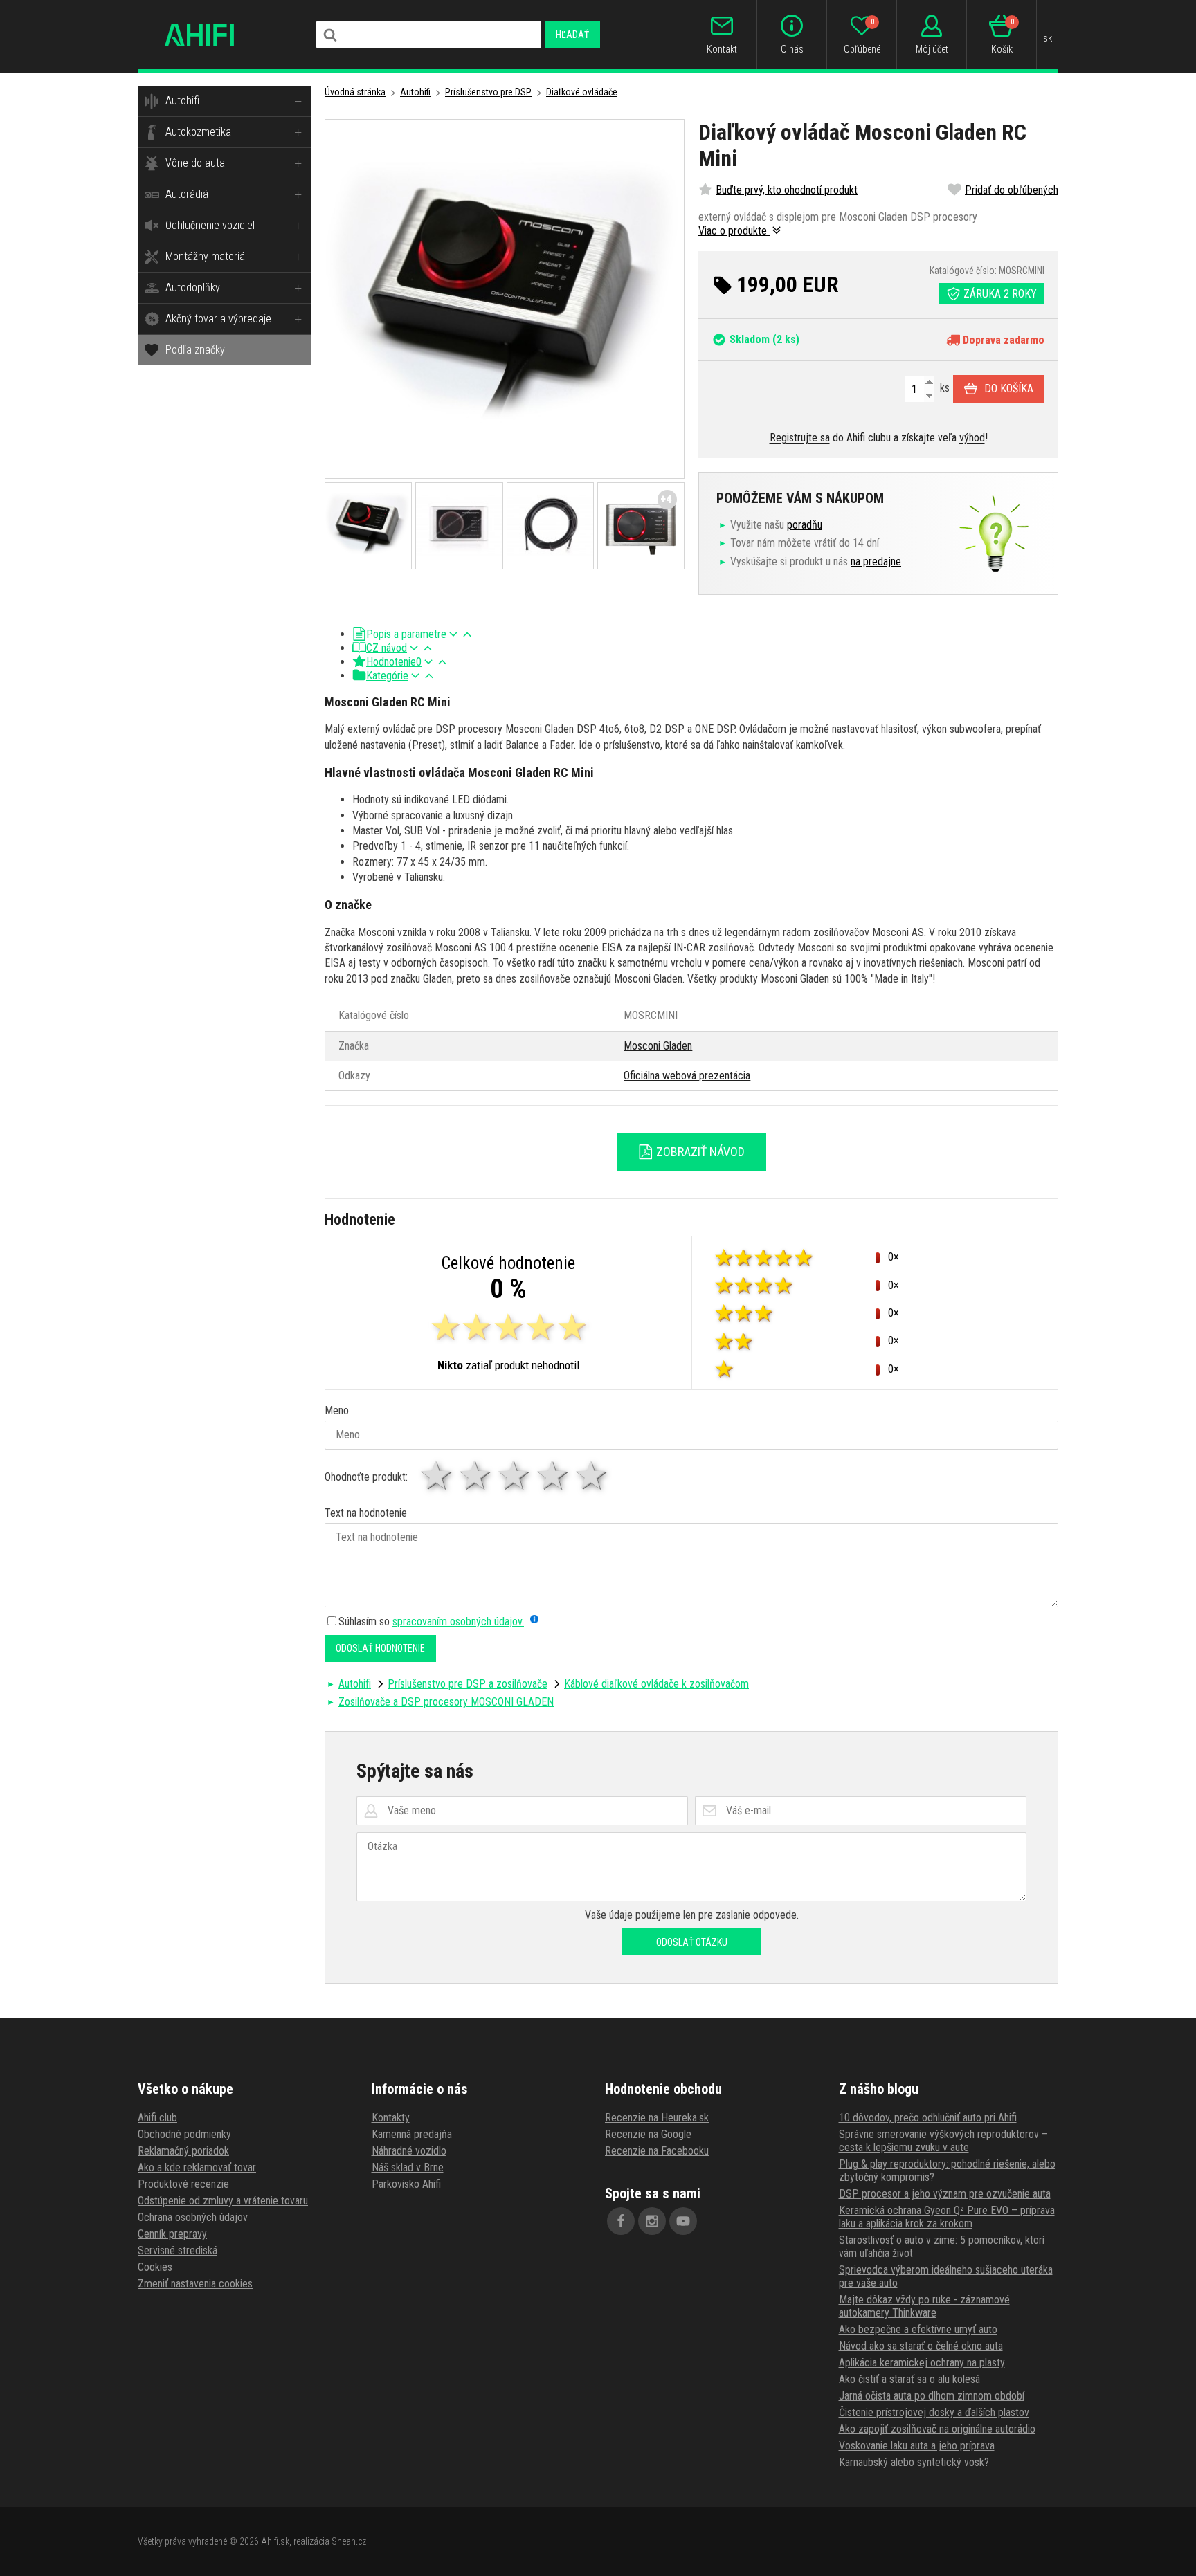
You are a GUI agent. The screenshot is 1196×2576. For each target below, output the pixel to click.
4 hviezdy (554, 1476)
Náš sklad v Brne (408, 2167)
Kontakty (391, 2118)
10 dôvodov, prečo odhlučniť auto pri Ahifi (928, 2118)
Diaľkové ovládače (582, 92)
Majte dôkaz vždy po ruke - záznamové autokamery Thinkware (924, 2306)
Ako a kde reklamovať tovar (197, 2167)
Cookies (155, 2267)
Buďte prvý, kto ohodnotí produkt (787, 190)
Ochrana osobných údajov (193, 2217)
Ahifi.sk (275, 2541)
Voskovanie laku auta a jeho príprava (917, 2446)
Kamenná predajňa (412, 2134)
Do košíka (1009, 389)
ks (943, 388)
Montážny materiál (206, 256)
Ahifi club (157, 2118)
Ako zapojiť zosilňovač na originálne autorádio (937, 2429)
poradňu (805, 525)
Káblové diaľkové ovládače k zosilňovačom (656, 1684)
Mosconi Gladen (658, 1046)
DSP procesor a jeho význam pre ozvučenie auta (945, 2194)
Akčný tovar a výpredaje (218, 319)
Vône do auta (195, 163)
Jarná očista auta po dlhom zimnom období (932, 2396)
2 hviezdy (476, 1476)
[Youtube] (683, 2221)
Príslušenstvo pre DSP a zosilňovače (468, 1684)
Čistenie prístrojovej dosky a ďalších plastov (934, 2412)
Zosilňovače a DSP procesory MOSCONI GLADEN (446, 1702)
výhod (972, 438)
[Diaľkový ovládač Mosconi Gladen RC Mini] (505, 299)
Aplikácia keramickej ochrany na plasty (922, 2363)
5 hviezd (592, 1476)
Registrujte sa (800, 438)
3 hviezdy (515, 1476)
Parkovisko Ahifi (406, 2184)
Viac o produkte (734, 231)
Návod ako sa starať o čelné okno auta (921, 2346)
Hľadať (572, 35)
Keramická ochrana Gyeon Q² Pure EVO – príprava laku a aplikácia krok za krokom (947, 2217)
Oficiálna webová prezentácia (687, 1076)
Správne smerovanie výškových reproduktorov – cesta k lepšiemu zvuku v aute (943, 2141)
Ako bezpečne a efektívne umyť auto (918, 2329)
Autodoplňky (193, 287)
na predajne (876, 561)
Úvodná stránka (355, 92)
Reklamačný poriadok (183, 2151)
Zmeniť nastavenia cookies (195, 2284)
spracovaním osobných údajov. (458, 1622)
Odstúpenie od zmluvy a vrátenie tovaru (223, 2201)
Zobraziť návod (699, 1152)
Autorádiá (187, 194)
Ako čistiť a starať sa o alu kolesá (909, 2379)
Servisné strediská (178, 2250)
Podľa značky (195, 350)
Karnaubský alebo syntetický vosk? (914, 2462)
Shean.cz (349, 2541)
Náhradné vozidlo (409, 2151)
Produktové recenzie (183, 2184)
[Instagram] (652, 2221)
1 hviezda (437, 1476)
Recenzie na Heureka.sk (657, 2118)
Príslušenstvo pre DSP (488, 92)
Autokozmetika (198, 132)
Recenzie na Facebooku (657, 2151)
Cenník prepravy (172, 2234)
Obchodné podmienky (184, 2134)
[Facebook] (621, 2221)
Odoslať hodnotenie (380, 1648)
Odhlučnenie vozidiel (210, 225)
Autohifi (182, 101)
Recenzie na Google (648, 2134)
